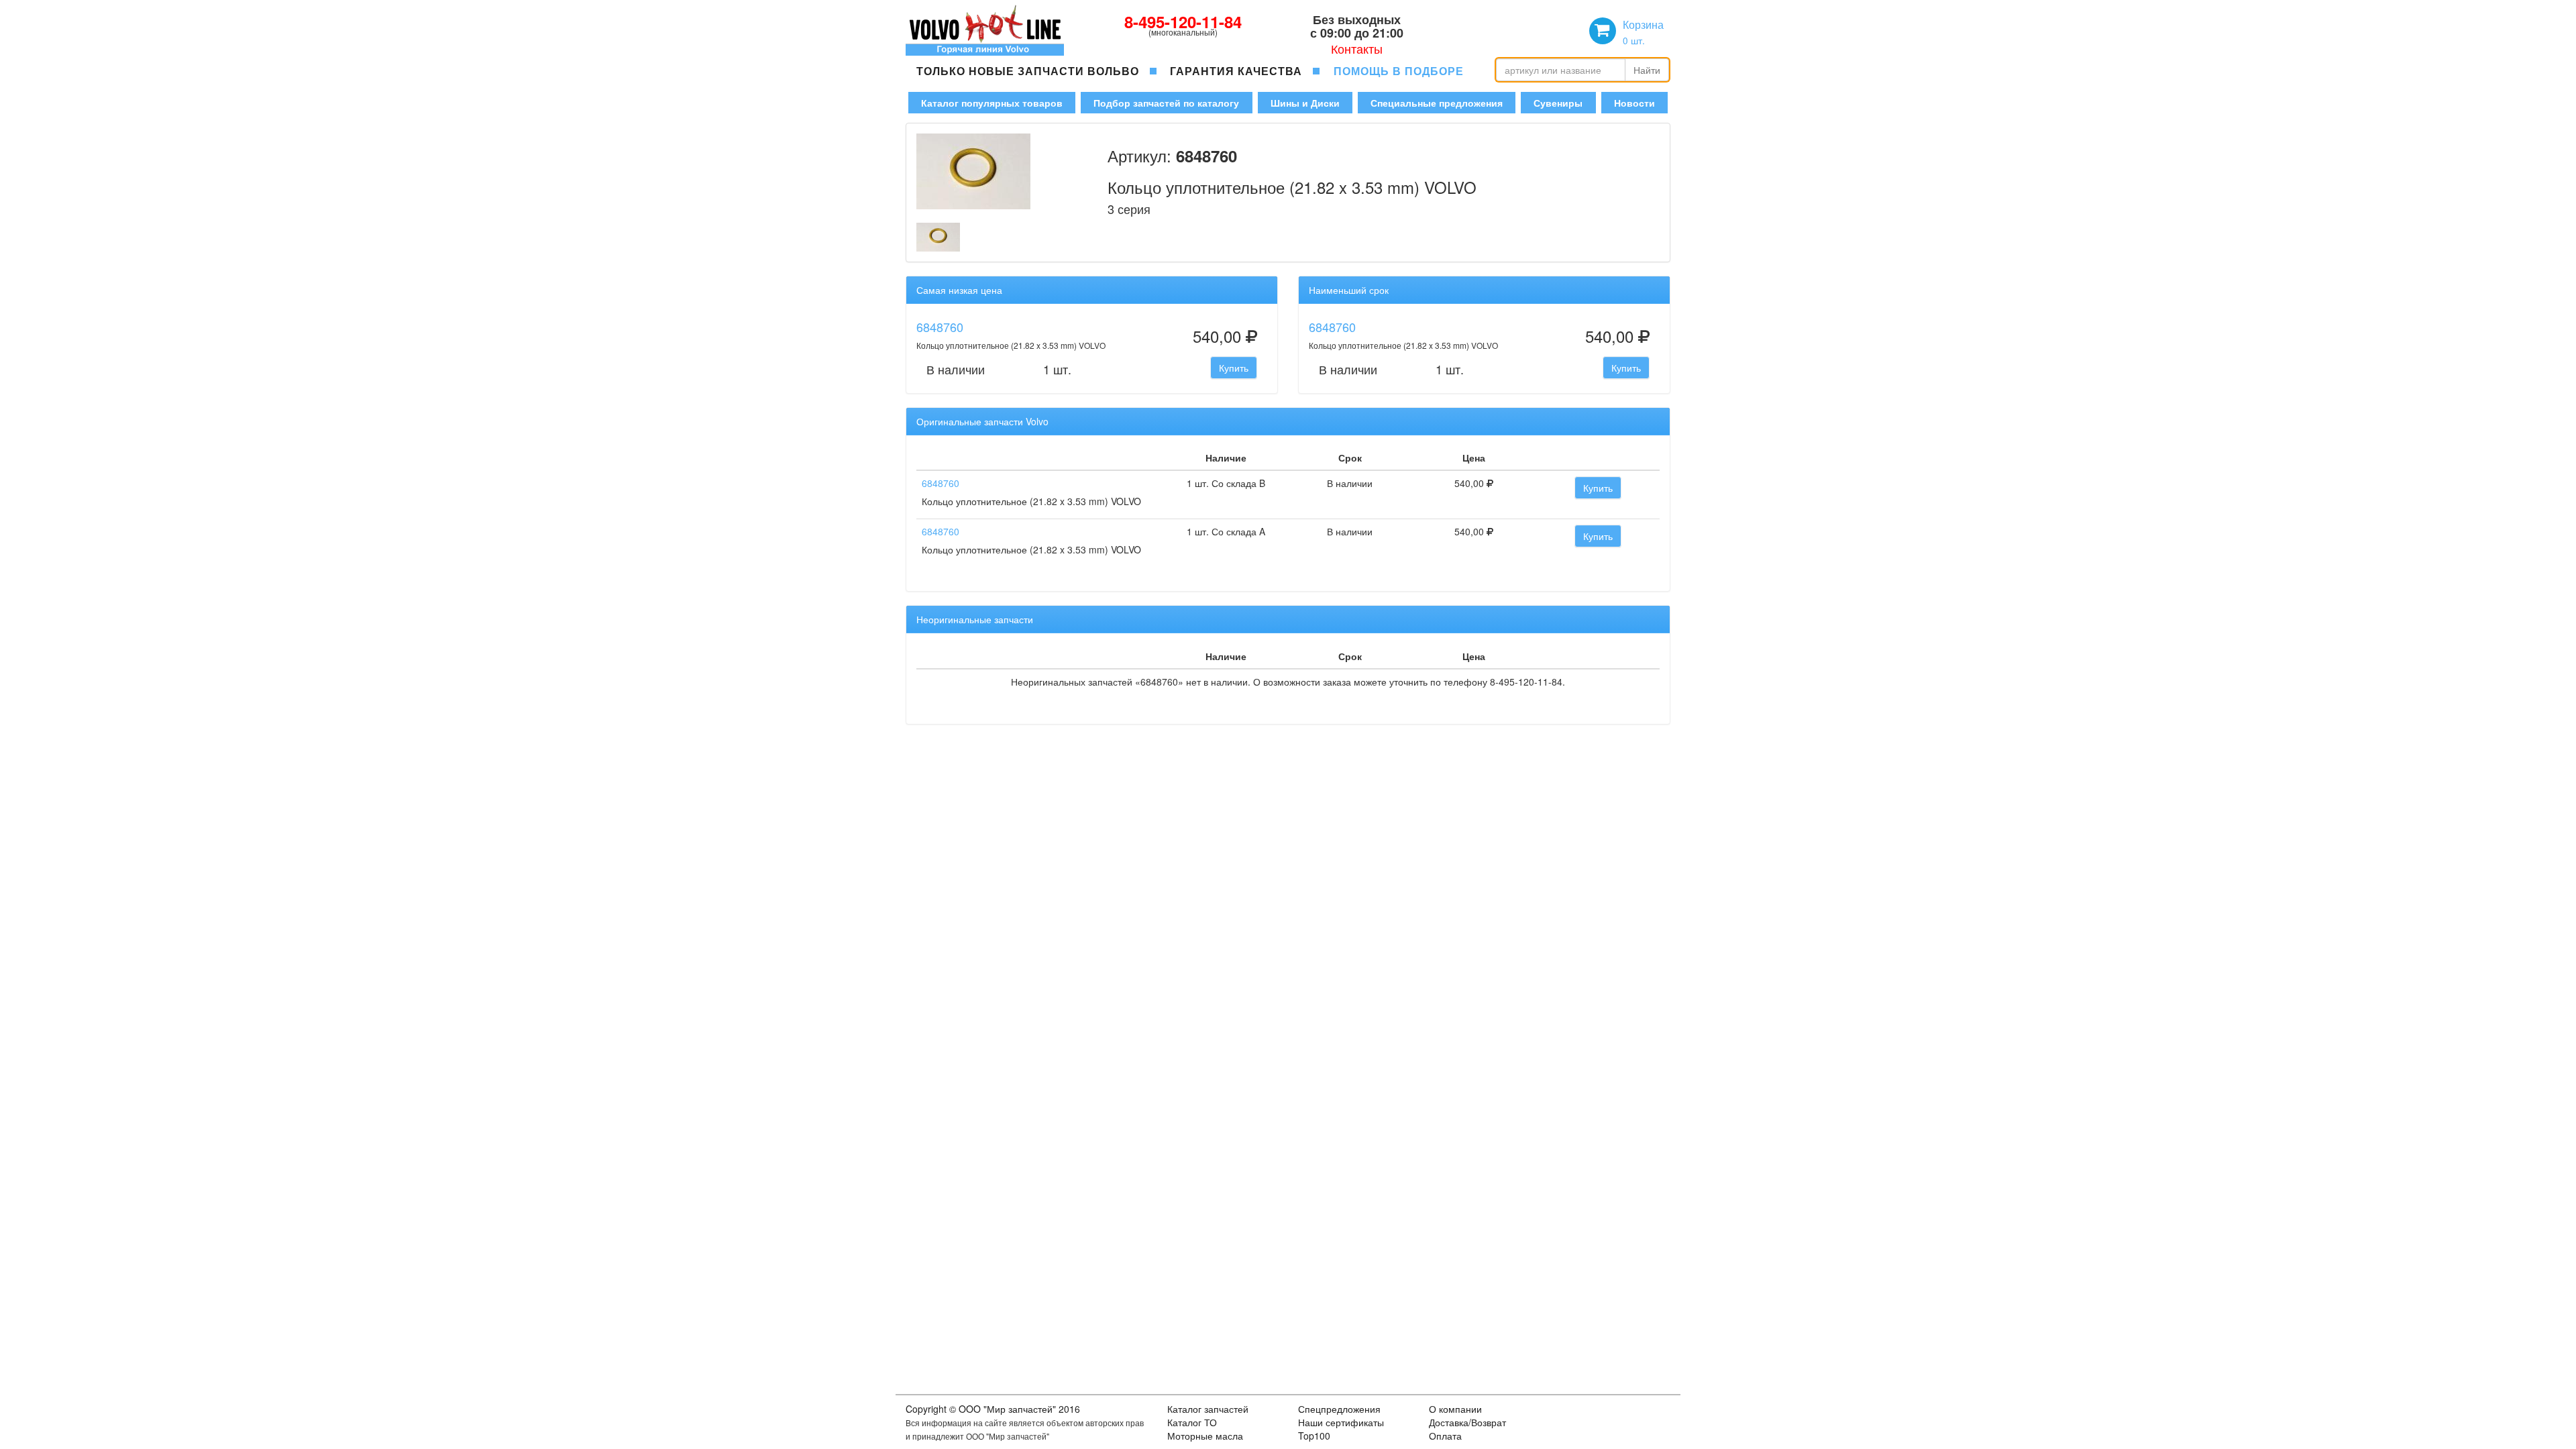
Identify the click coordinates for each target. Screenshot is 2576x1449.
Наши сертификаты (1341, 1422)
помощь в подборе (1399, 71)
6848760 (940, 327)
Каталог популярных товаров (992, 103)
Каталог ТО (1192, 1422)
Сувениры (1558, 103)
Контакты (1357, 48)
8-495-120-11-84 (1183, 21)
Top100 (1314, 1436)
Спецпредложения (1339, 1409)
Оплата (1445, 1436)
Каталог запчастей (1208, 1409)
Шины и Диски (1305, 103)
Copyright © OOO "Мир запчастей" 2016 (993, 1409)
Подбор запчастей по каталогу (1166, 103)
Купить (1234, 368)
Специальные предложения (1437, 103)
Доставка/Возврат (1467, 1422)
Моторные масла (1205, 1436)
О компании (1455, 1409)
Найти (1647, 70)
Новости (1634, 103)
